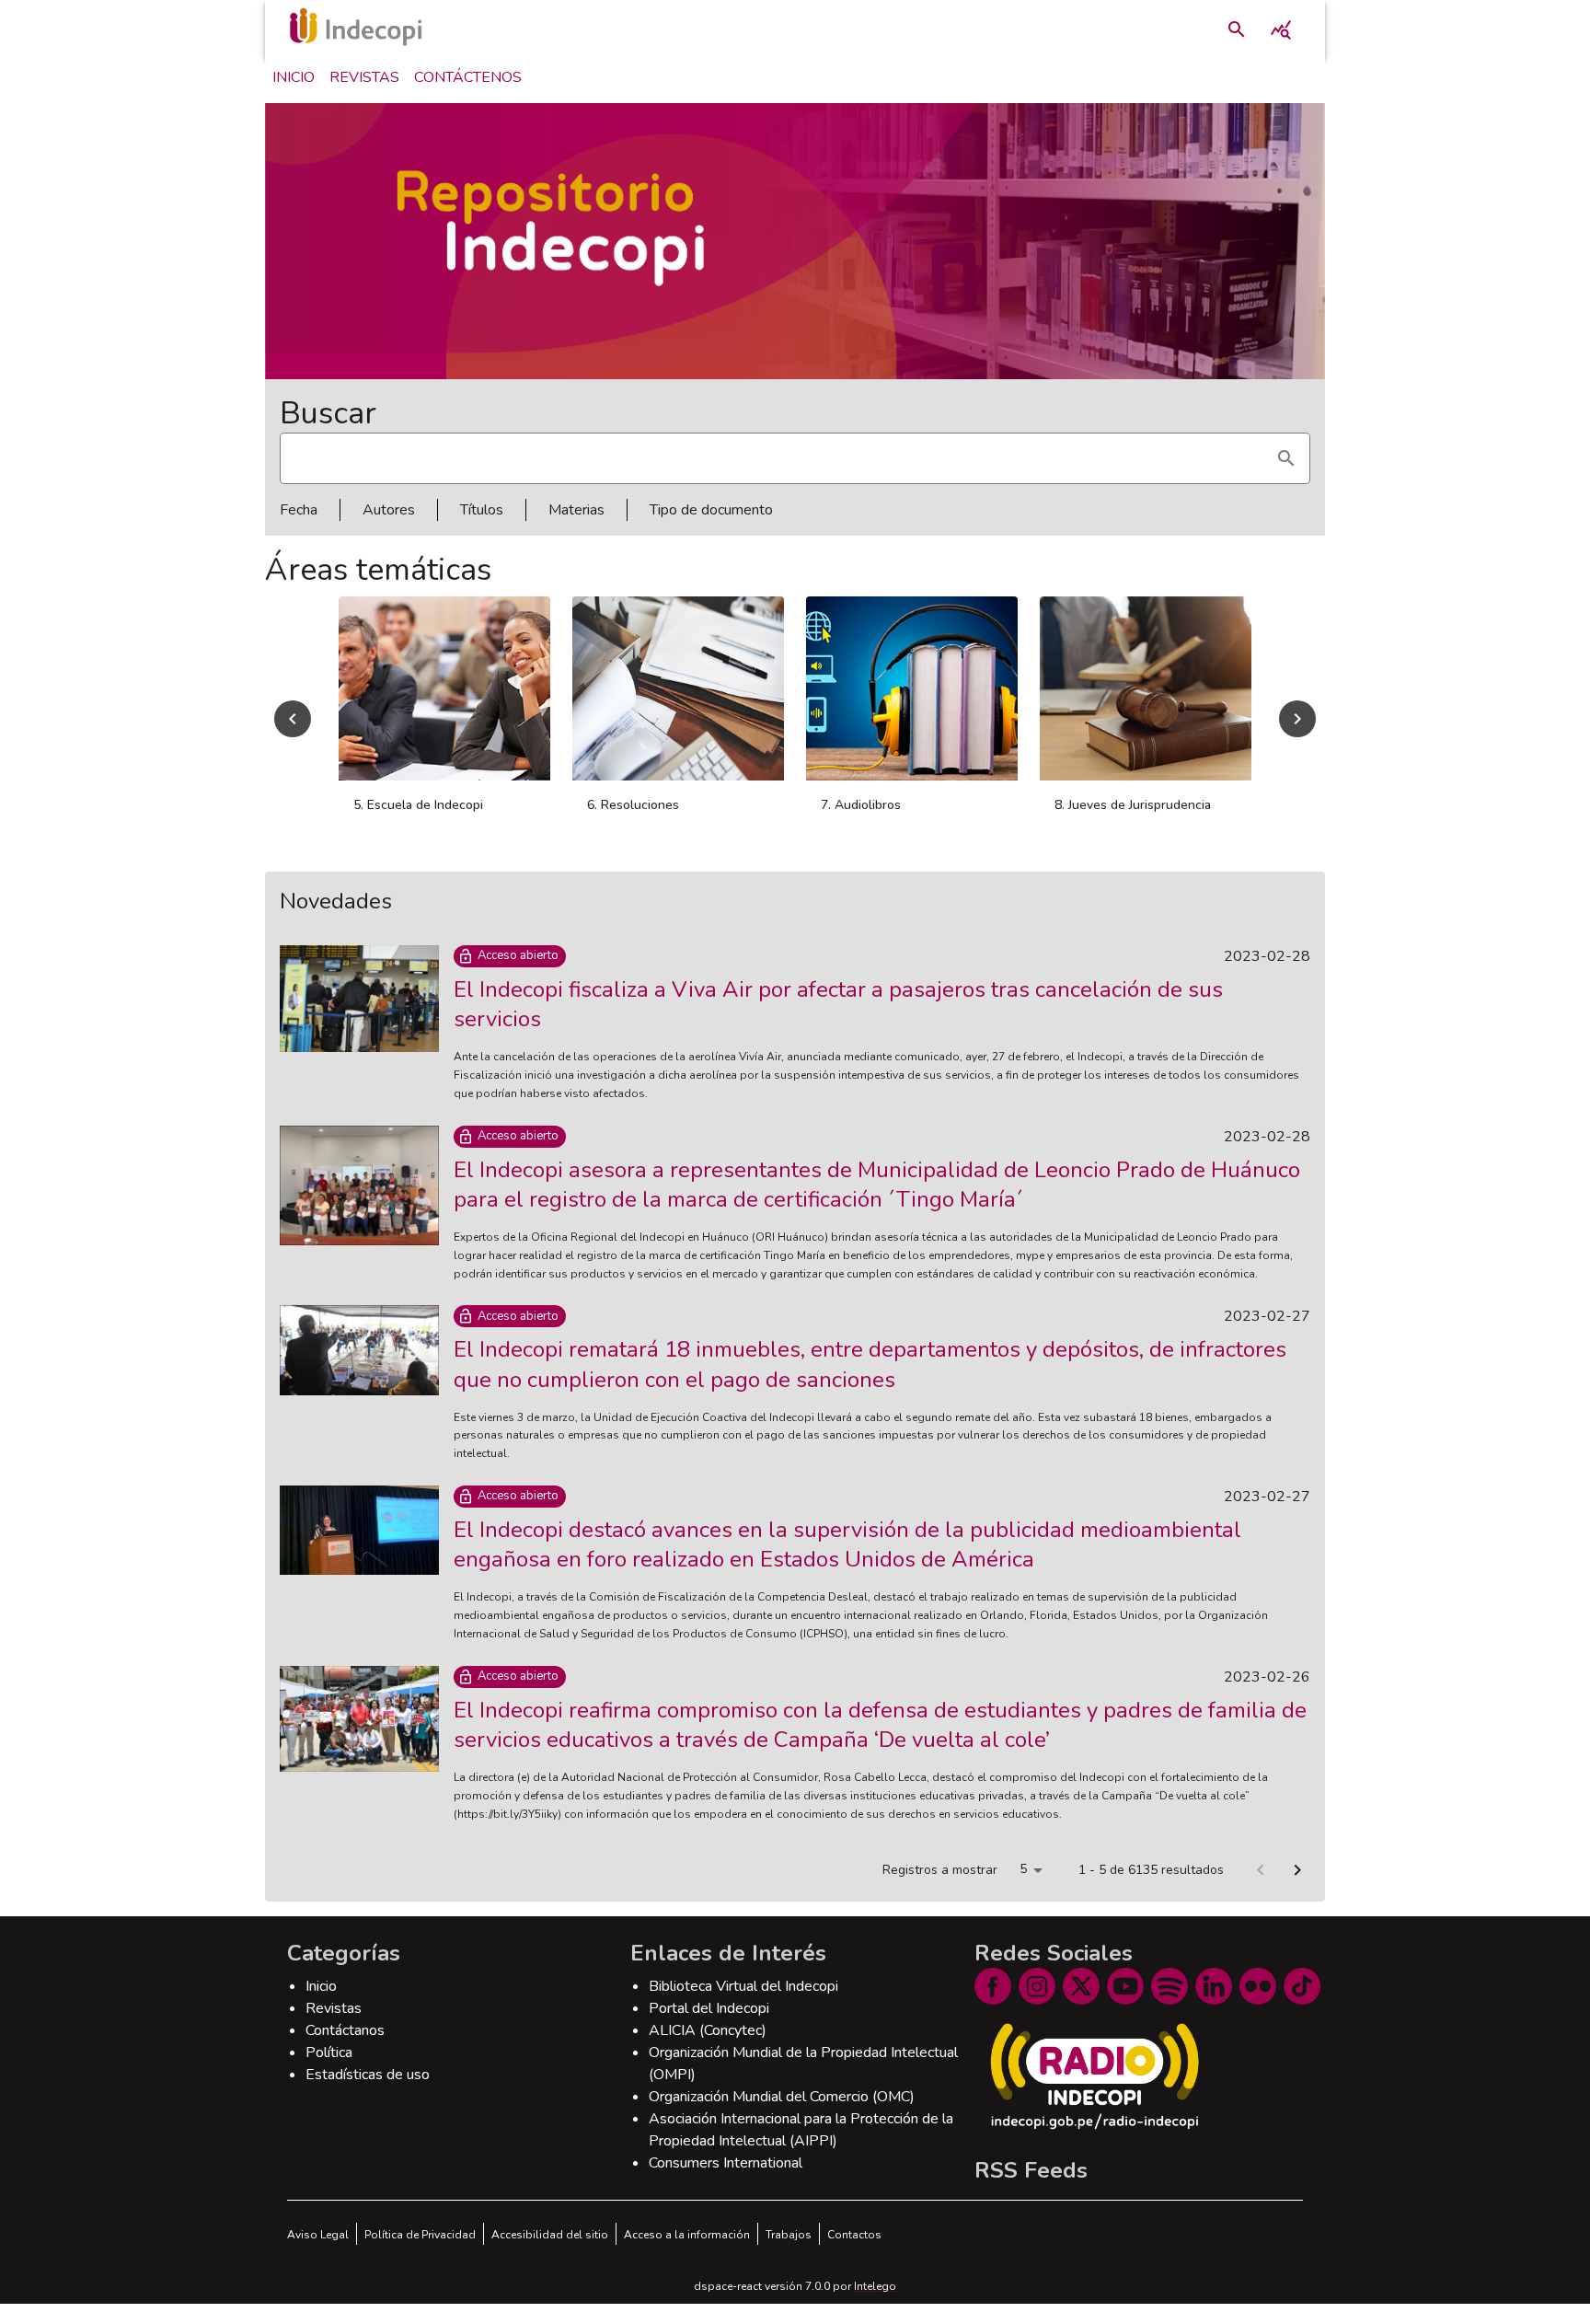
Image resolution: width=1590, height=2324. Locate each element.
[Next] (1297, 719)
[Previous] (293, 719)
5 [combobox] (1023, 1869)
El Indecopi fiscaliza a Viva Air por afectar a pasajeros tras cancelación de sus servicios (838, 1004)
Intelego (875, 2286)
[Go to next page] (1297, 1870)
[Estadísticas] (1281, 29)
